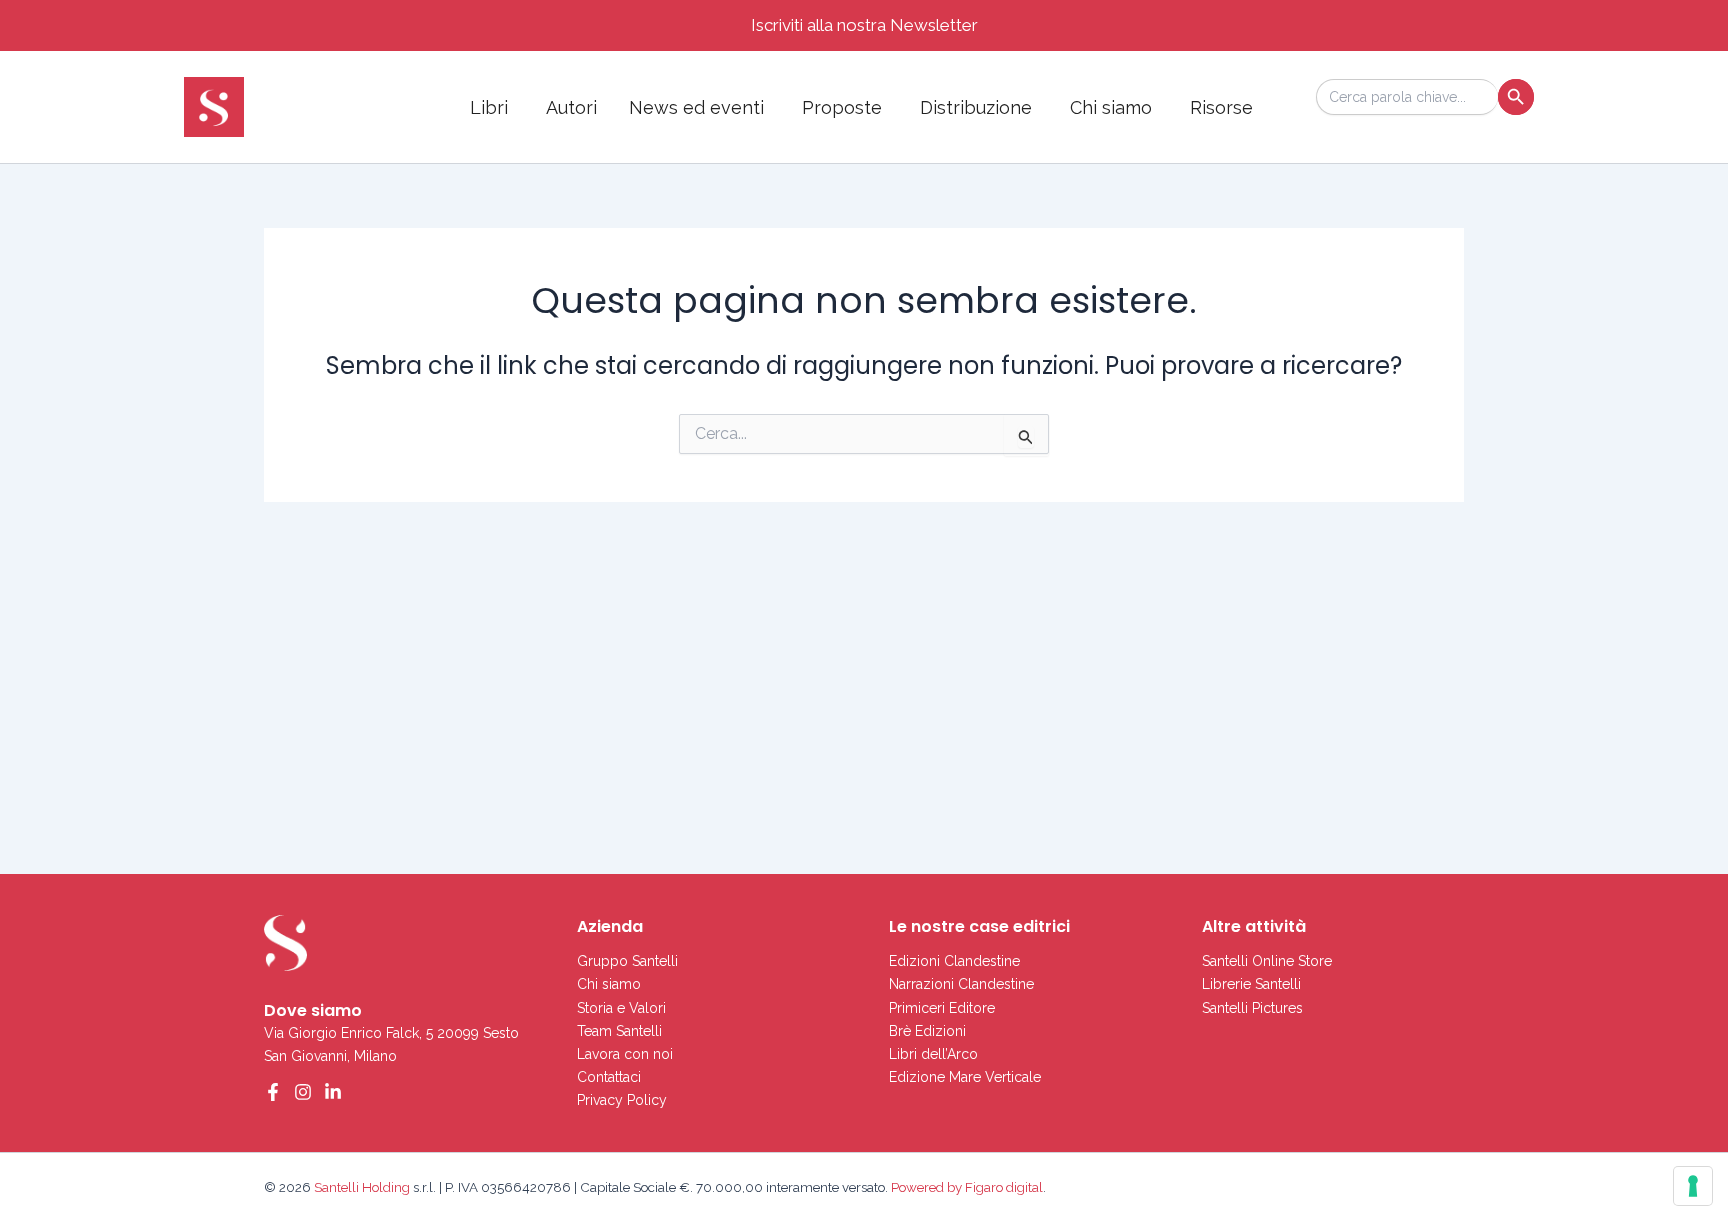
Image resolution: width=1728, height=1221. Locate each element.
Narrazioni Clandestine (961, 984)
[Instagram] (303, 1092)
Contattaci (609, 1077)
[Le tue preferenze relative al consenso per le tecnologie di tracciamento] (1693, 1186)
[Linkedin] (333, 1092)
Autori (571, 107)
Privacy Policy (622, 1100)
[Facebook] (273, 1092)
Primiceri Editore (942, 1008)
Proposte (842, 107)
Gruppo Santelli (627, 961)
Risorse (1221, 107)
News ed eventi (696, 107)
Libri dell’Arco (933, 1054)
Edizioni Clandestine (954, 961)
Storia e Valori (621, 1008)
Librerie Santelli (1251, 984)
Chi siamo (1111, 107)
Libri (489, 107)
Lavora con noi (625, 1054)
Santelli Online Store (1267, 961)
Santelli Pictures (1252, 1008)
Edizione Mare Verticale (965, 1077)
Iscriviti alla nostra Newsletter (864, 25)
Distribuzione (976, 107)
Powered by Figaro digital (965, 1187)
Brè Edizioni (927, 1031)
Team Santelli (619, 1031)
